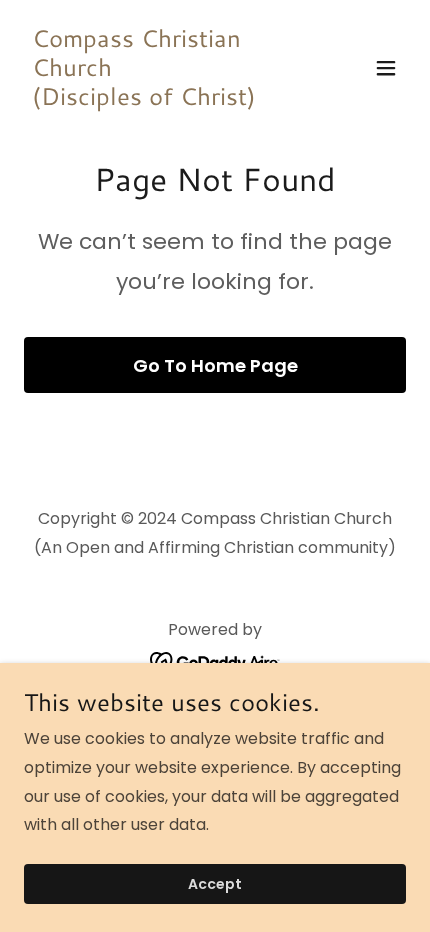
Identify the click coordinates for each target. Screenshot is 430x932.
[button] (386, 68)
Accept (215, 884)
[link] (157, 99)
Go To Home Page (215, 365)
